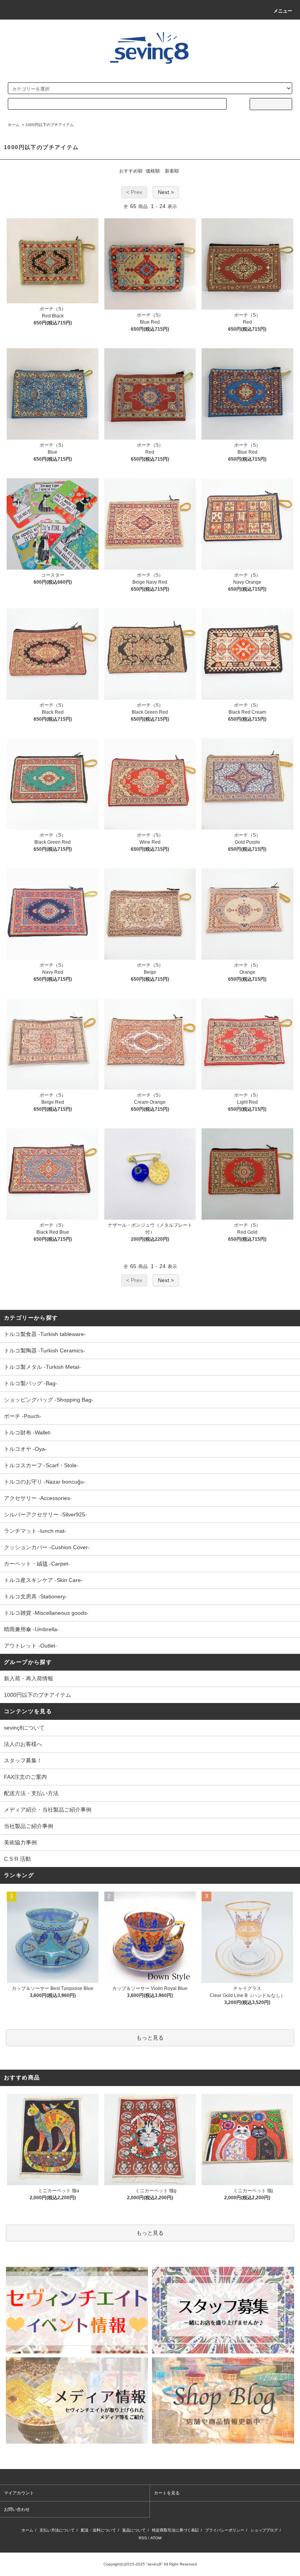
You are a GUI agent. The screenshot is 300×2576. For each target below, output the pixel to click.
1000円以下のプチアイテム (50, 125)
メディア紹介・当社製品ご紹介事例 (48, 1810)
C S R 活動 (17, 1859)
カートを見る (167, 2493)
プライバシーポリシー (225, 2530)
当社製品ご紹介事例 (29, 1826)
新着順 (172, 171)
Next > (166, 192)
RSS (143, 2538)
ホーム (14, 125)
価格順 (153, 171)
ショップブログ (264, 2530)
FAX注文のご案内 (25, 1777)
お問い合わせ (17, 2509)
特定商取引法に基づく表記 (175, 2530)
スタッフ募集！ (23, 1760)
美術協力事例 (20, 1842)
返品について (134, 2530)
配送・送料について (98, 2530)
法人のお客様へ (23, 1744)
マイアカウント (19, 2493)
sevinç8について (24, 1728)
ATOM (156, 2538)
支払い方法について (57, 2530)
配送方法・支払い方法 (31, 1793)
